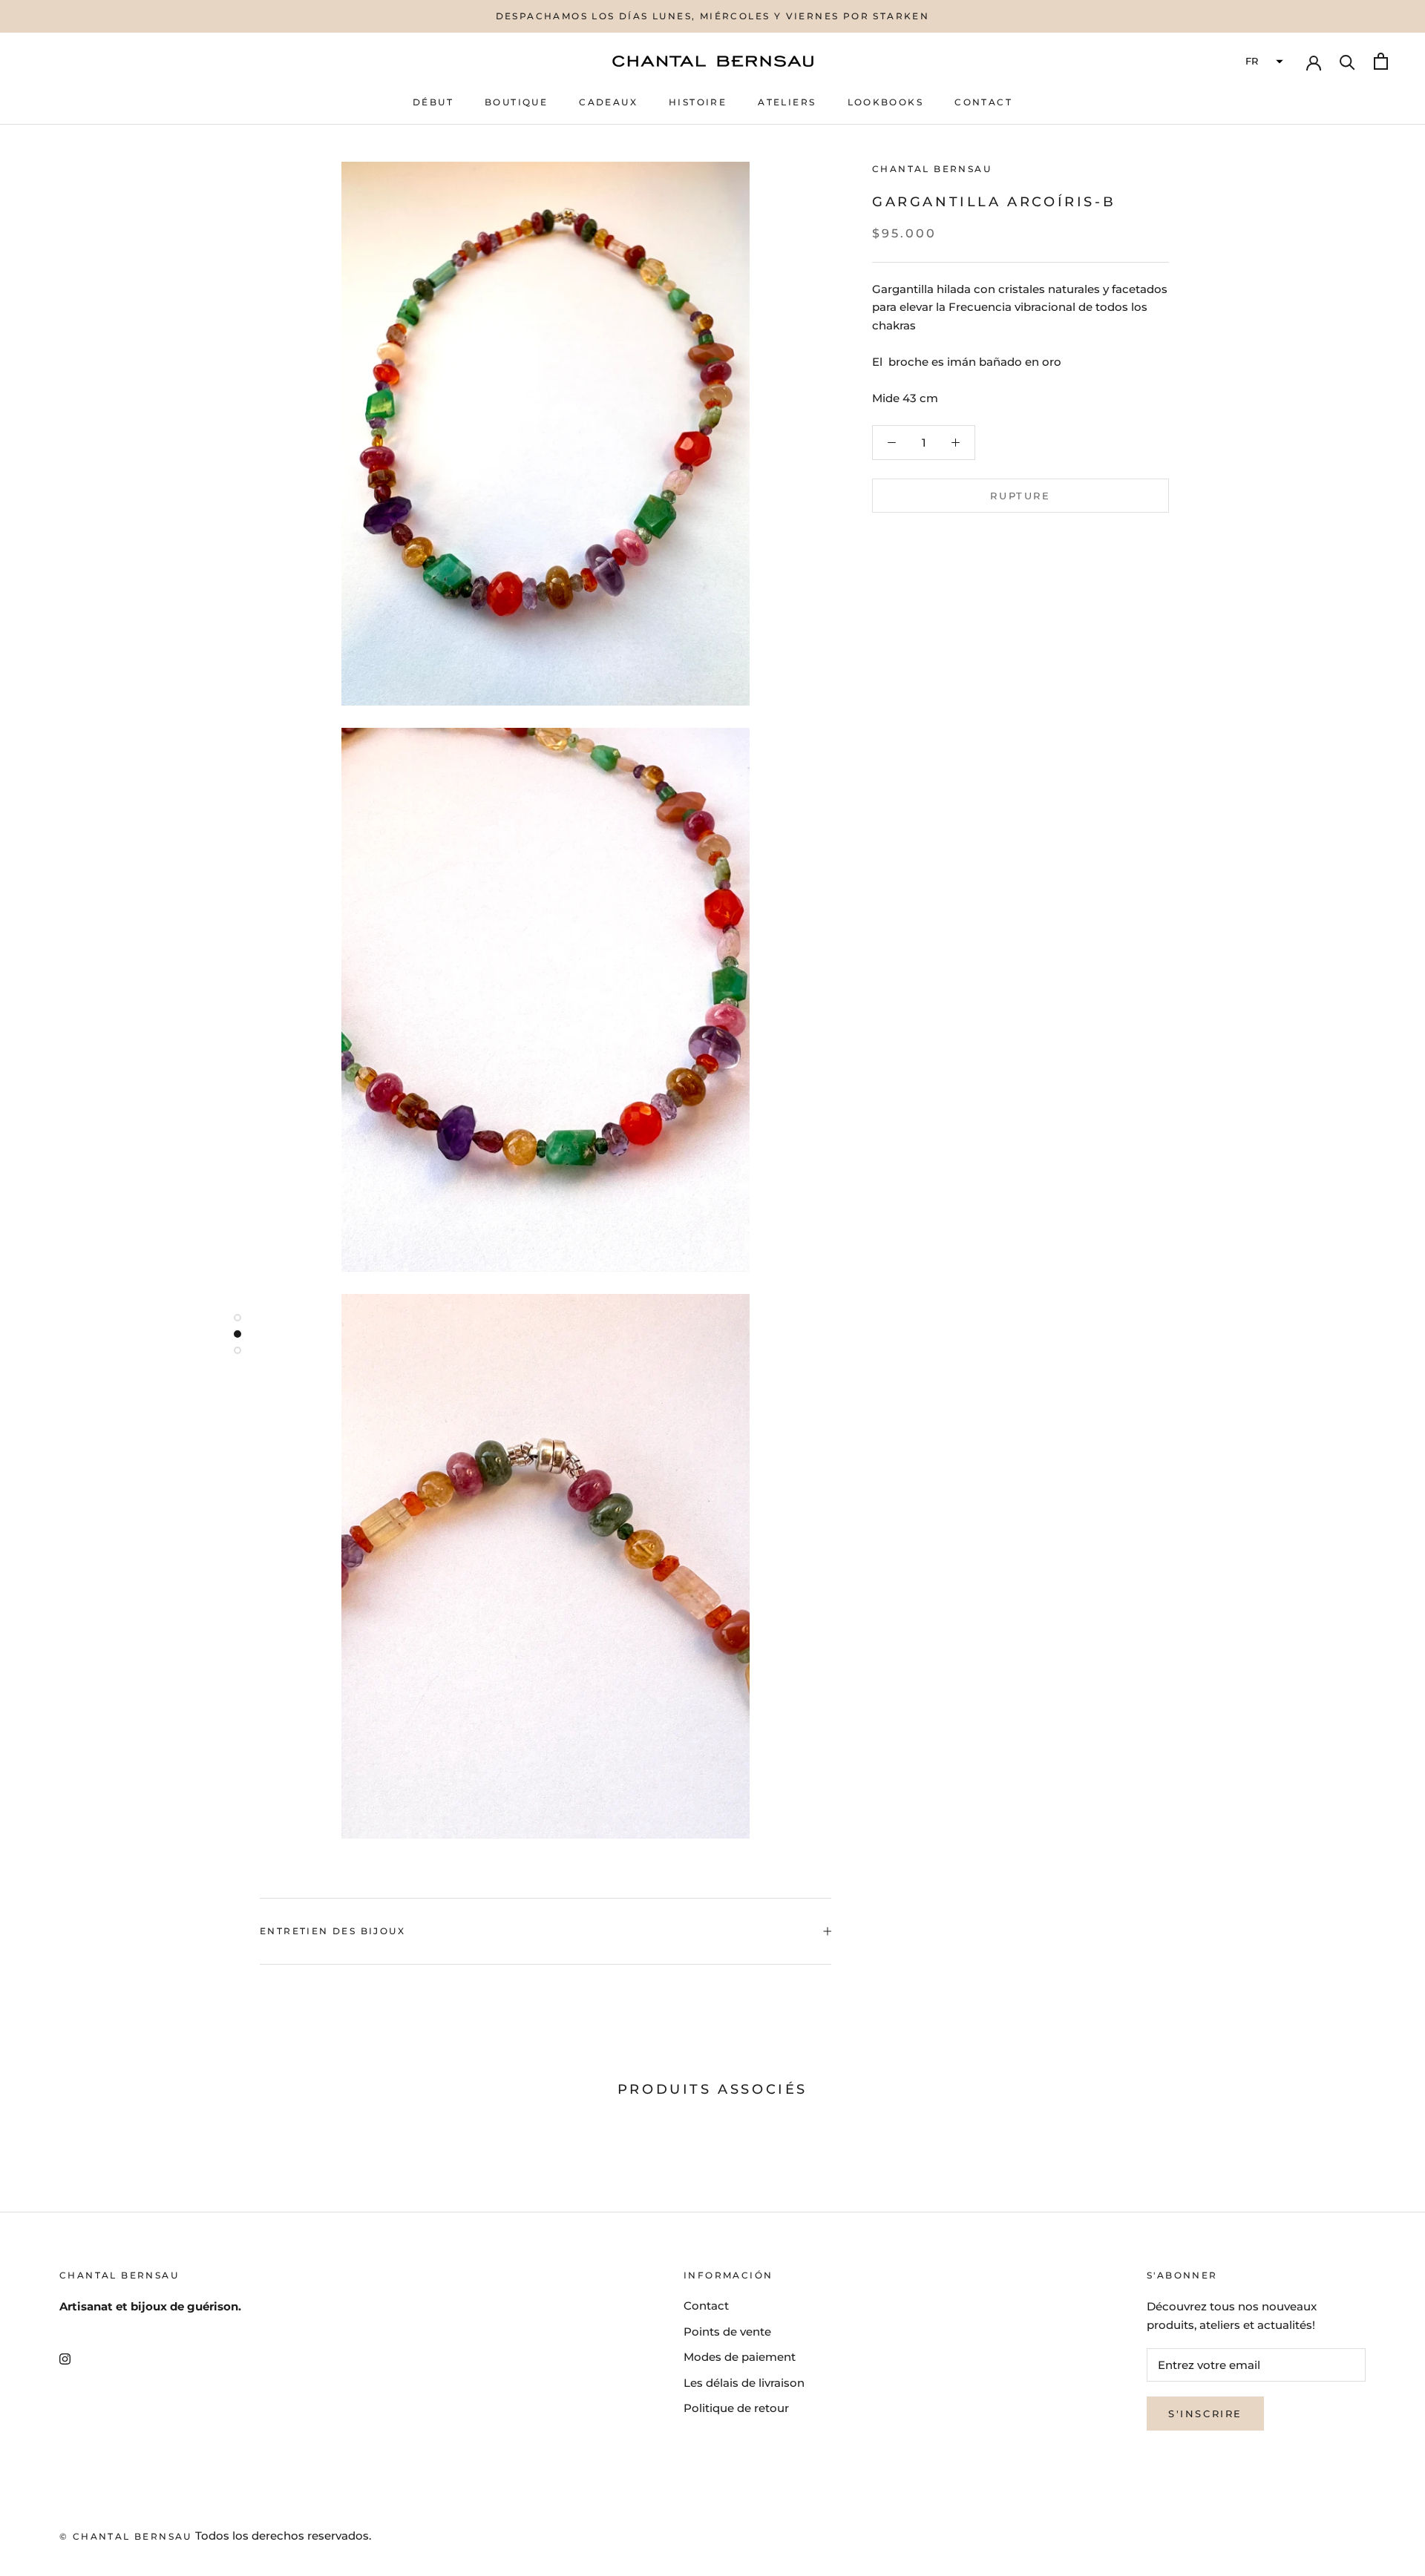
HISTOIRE (698, 102)
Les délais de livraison (744, 2383)
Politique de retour (736, 2408)
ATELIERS (787, 102)
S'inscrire (1205, 2414)
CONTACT (983, 102)
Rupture (1020, 496)
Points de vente (727, 2332)
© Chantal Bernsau (126, 2536)
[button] (1262, 62)
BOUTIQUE (516, 102)
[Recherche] (1347, 61)
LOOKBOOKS (886, 102)
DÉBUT (433, 102)
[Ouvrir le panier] (1381, 61)
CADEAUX (608, 102)
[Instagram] (65, 2359)
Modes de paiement (740, 2357)
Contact (706, 2306)
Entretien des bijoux (332, 1931)
